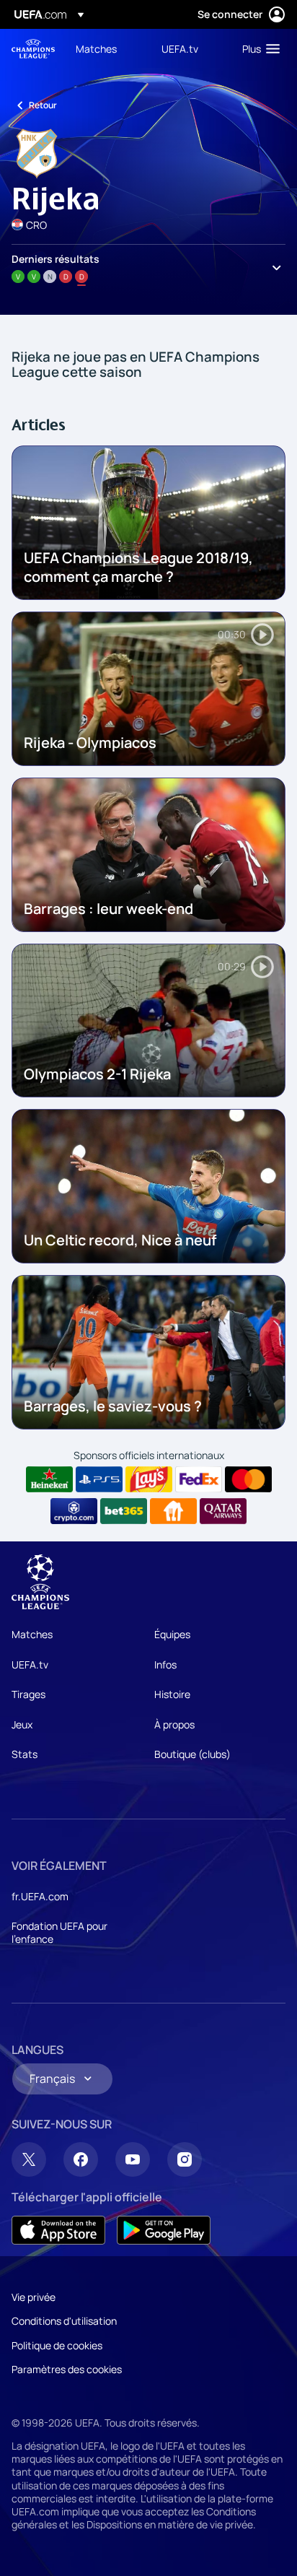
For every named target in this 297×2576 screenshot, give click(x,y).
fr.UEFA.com (40, 1896)
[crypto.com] (74, 1511)
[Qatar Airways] (223, 1511)
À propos (174, 1724)
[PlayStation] (99, 1479)
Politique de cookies (57, 2345)
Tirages (28, 1694)
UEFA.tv (30, 1665)
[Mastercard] (248, 1479)
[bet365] (124, 1511)
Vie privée (34, 2297)
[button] (258, 48)
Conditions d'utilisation (64, 2321)
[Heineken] (49, 1479)
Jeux (22, 1724)
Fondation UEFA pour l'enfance (59, 1932)
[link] (96, 48)
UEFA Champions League (33, 49)
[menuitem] (106, 48)
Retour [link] (43, 105)
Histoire (172, 1694)
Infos (165, 1665)
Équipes (172, 1634)
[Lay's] (149, 1479)
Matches (32, 1634)
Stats (25, 1754)
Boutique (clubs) (192, 1754)
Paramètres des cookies (67, 2369)
